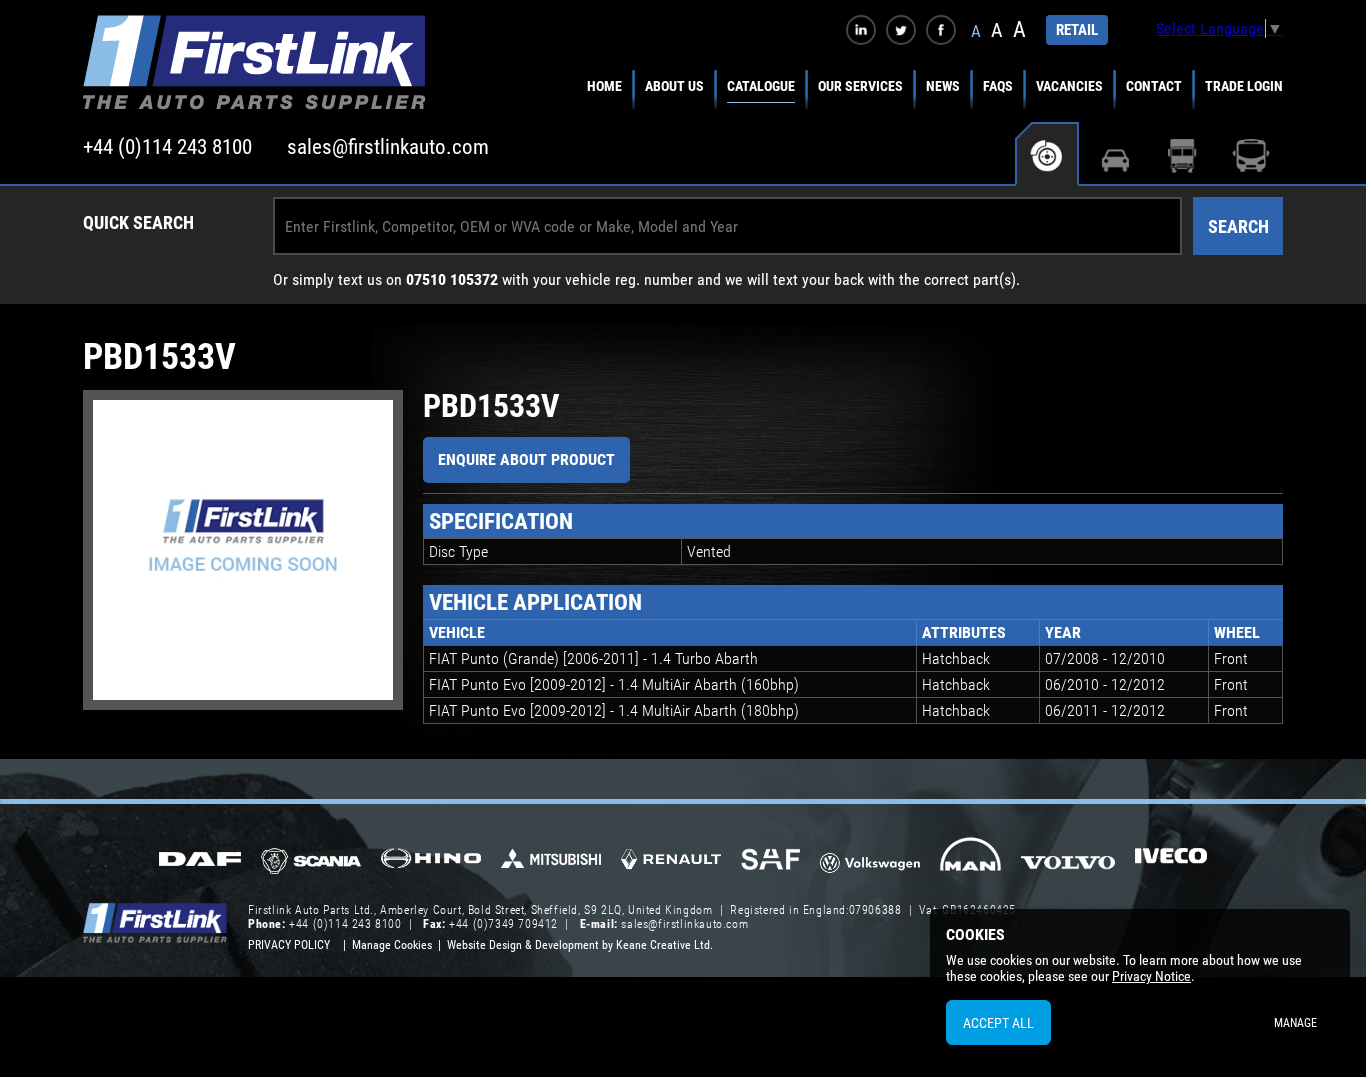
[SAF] (770, 861)
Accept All (998, 1023)
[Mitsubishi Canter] (551, 865)
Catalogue (761, 86)
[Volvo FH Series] (1068, 861)
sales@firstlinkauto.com (388, 147)
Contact (1154, 86)
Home (604, 86)
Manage (1295, 1023)
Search (1238, 226)
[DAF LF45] (200, 861)
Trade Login (1244, 86)
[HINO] (431, 864)
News (943, 86)
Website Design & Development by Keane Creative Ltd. (580, 945)
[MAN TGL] (970, 861)
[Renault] (671, 867)
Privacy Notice (1151, 976)
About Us (674, 86)
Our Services (860, 86)
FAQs (998, 86)
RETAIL (1077, 30)
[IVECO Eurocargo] (1170, 861)
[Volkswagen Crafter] (870, 866)
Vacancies (1069, 86)
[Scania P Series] (311, 862)
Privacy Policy (289, 945)
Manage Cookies (392, 945)
